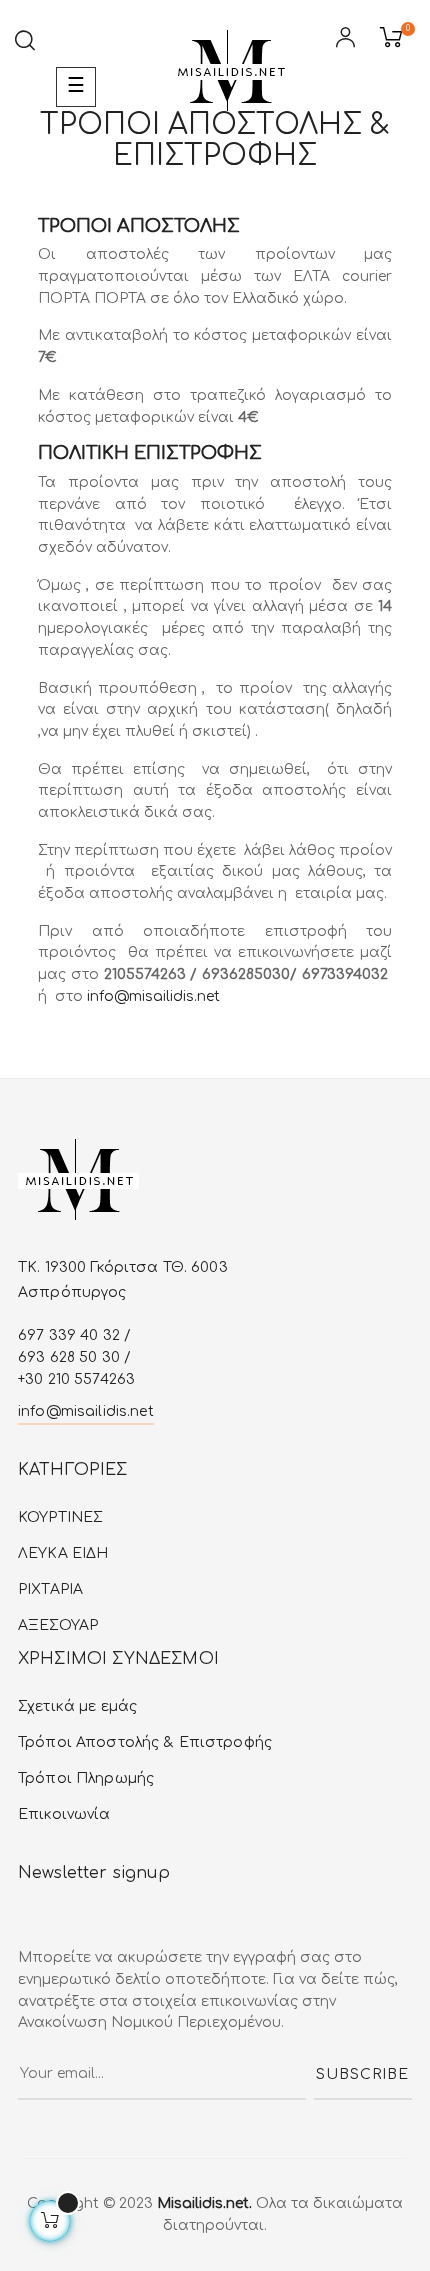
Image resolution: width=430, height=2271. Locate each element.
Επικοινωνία (64, 1814)
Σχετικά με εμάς (77, 1706)
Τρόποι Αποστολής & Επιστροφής (145, 1742)
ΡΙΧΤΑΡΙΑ (50, 1589)
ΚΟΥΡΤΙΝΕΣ (60, 1517)
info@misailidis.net (153, 996)
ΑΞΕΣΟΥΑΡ (58, 1625)
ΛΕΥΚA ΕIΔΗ (63, 1553)
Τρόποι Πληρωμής (86, 1778)
